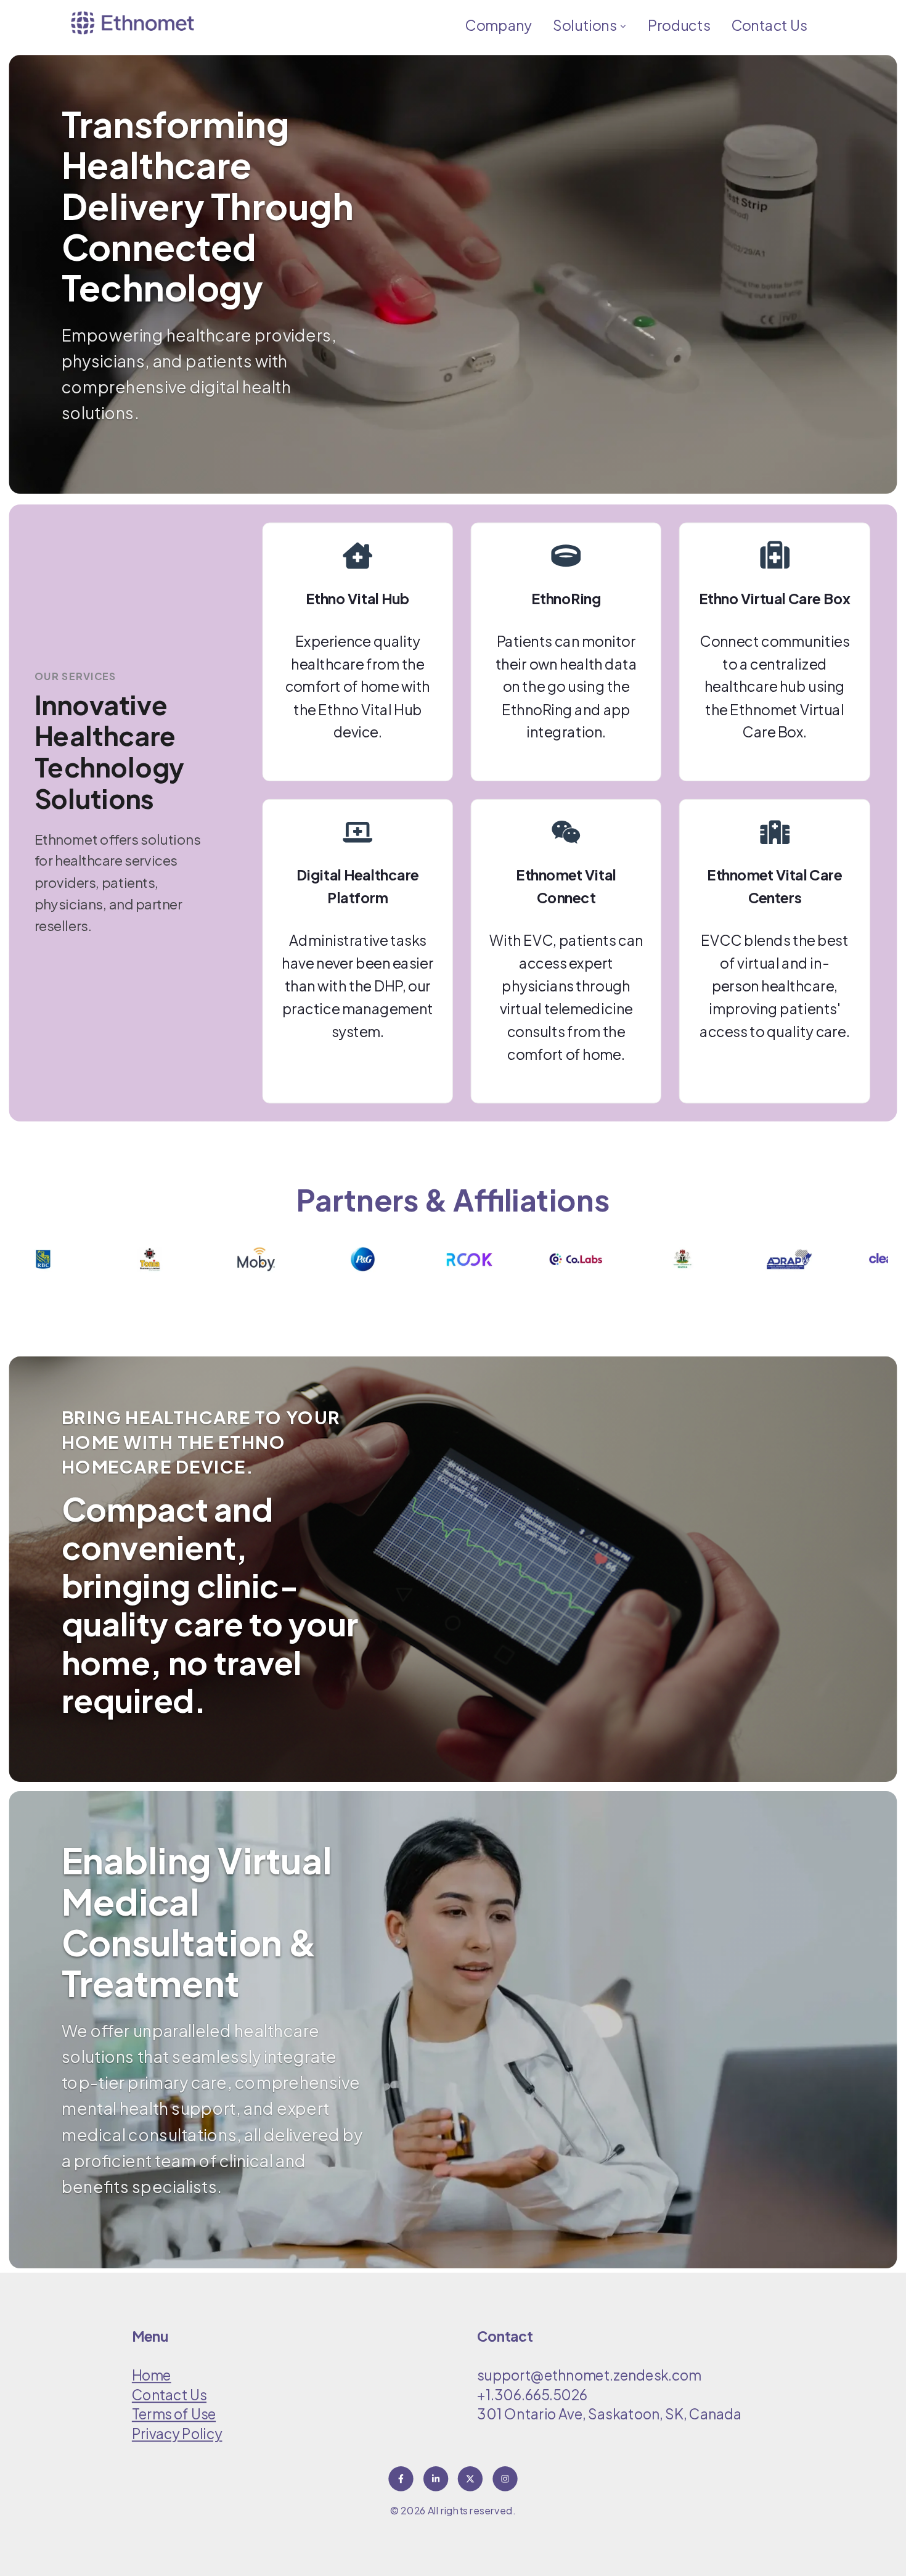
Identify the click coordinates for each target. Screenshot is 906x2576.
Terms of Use (174, 2414)
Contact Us (769, 25)
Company (498, 25)
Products (679, 25)
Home (152, 2375)
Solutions (586, 25)
